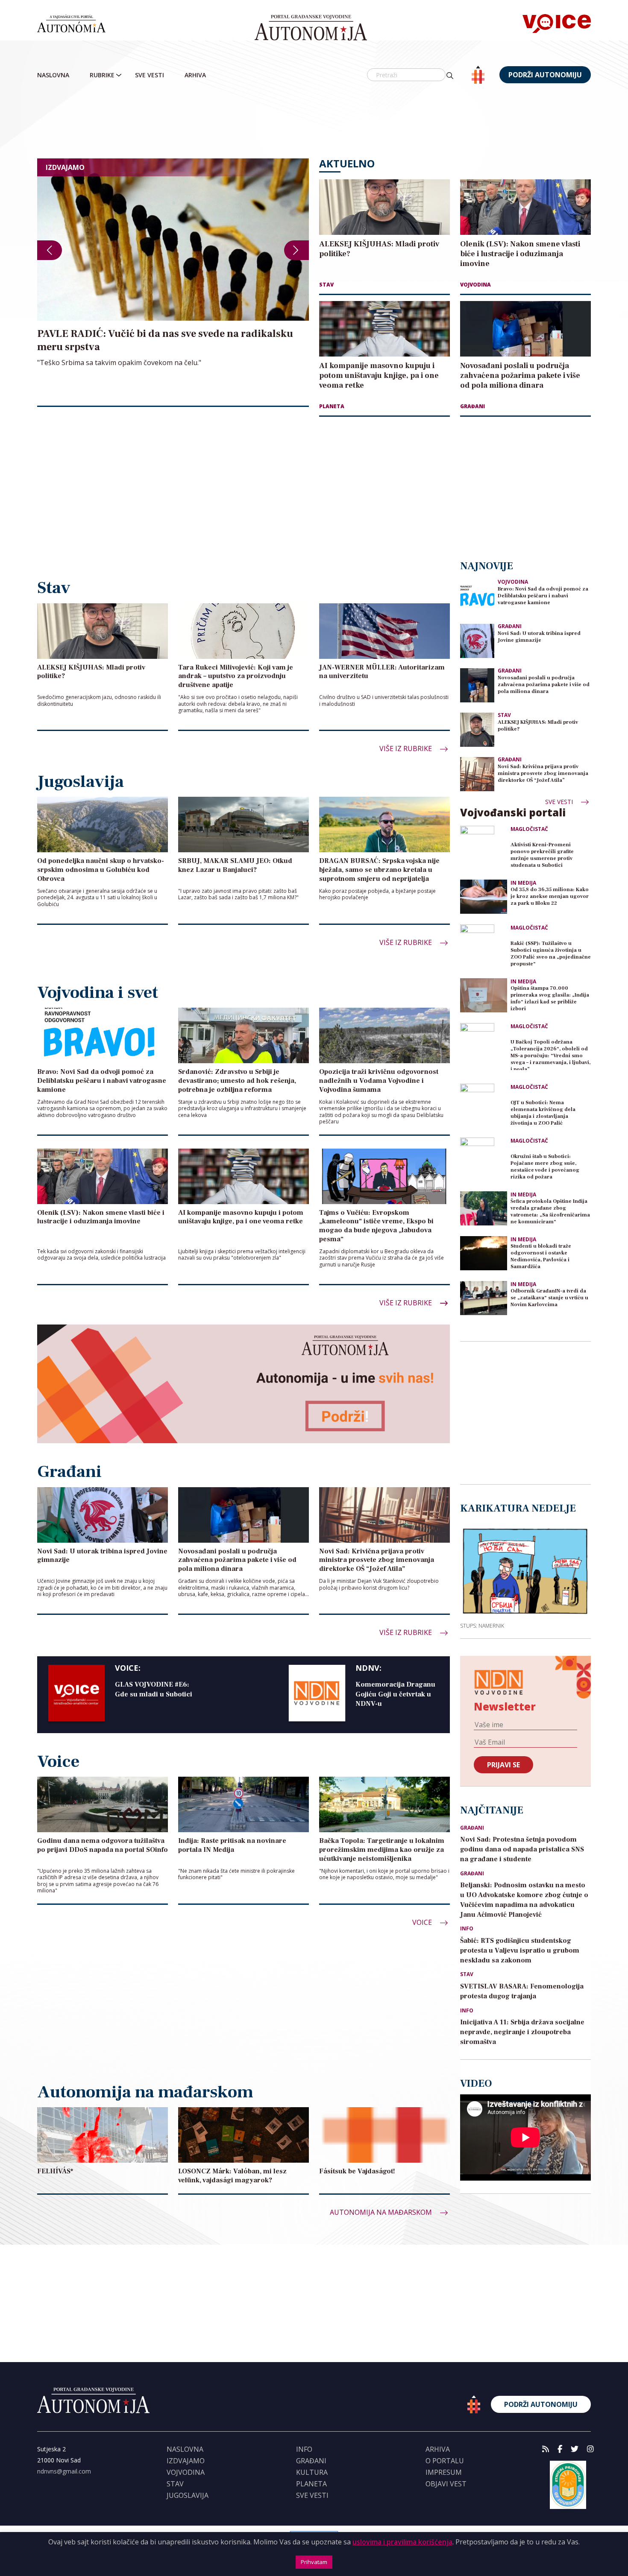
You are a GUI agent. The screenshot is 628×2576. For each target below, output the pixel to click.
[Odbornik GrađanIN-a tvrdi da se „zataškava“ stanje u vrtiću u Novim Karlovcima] (484, 1298)
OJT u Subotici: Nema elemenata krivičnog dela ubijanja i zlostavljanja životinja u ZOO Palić (543, 1113)
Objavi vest (446, 2484)
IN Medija (523, 883)
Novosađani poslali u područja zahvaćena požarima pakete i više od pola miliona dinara (544, 685)
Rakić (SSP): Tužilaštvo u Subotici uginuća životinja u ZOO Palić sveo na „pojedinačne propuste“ (551, 954)
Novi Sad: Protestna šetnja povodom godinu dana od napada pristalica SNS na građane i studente (522, 1849)
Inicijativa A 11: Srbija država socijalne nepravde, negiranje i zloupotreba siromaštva (522, 2032)
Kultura (312, 2472)
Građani (472, 406)
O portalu (445, 2461)
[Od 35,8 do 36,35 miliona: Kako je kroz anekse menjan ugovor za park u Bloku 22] (484, 897)
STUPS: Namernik (482, 1626)
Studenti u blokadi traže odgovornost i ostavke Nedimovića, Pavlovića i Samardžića (541, 1256)
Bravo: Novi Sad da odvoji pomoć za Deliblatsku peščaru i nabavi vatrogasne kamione (543, 596)
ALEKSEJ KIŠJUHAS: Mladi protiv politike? (538, 726)
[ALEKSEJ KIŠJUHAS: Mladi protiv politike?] (477, 730)
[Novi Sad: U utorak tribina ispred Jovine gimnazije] (477, 641)
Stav (326, 285)
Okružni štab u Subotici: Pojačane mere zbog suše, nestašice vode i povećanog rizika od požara (545, 1167)
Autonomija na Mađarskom (382, 2212)
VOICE (423, 1922)
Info (467, 1929)
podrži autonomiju (545, 75)
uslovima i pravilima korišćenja (402, 2542)
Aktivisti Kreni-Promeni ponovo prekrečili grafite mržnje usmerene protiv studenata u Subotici (542, 855)
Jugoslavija (188, 2495)
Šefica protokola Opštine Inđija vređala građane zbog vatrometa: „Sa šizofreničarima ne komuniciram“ (550, 1212)
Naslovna (53, 75)
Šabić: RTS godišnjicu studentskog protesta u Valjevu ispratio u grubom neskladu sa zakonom (520, 1950)
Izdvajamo (186, 2461)
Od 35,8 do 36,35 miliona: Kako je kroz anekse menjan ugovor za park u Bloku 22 (550, 896)
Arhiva (195, 75)
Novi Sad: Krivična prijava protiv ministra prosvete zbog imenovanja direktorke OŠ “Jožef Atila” (543, 773)
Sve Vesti (150, 75)
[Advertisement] (314, 122)
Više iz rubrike (406, 749)
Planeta (332, 406)
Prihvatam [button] (314, 2562)
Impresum (444, 2472)
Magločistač (529, 829)
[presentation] (50, 250)
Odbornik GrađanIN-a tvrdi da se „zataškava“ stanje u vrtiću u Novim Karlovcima (549, 1298)
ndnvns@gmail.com (64, 2471)
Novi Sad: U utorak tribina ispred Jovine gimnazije (539, 637)
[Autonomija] (311, 28)
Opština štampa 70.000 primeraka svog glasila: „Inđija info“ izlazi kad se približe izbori (550, 999)
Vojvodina (475, 285)
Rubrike (102, 75)
